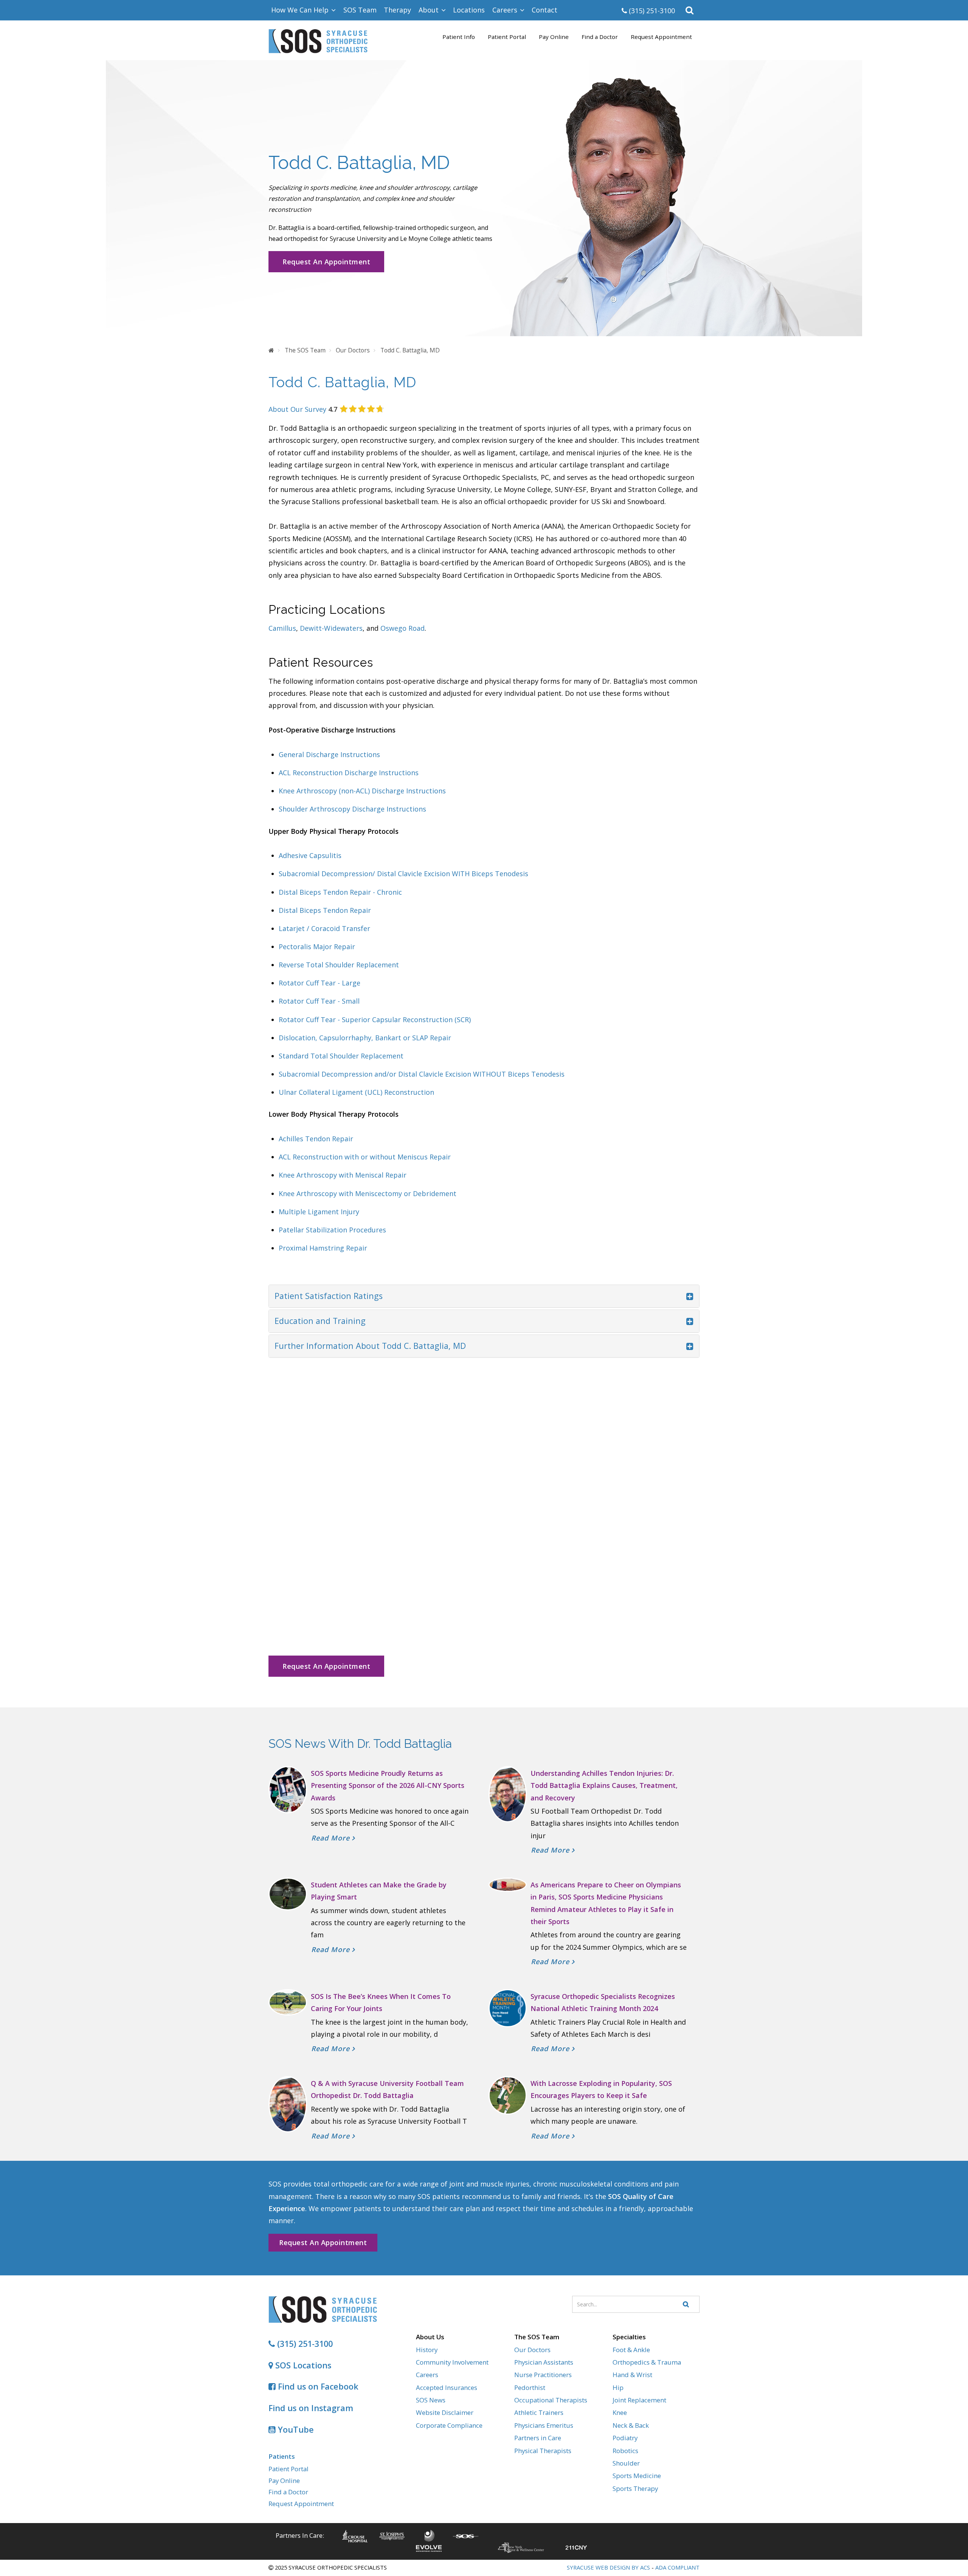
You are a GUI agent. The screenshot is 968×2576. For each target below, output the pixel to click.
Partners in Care (538, 2438)
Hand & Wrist (632, 2375)
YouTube (295, 2429)
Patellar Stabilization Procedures (332, 1230)
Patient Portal (507, 37)
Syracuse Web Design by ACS (608, 2567)
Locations (469, 10)
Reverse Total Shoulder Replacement (339, 965)
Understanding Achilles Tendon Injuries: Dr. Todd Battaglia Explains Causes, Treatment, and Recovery (604, 1785)
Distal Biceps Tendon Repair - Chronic (340, 892)
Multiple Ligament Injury (319, 1212)
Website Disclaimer (445, 2412)
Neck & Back (631, 2425)
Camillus (282, 628)
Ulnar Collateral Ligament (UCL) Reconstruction (356, 1092)
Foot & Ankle (631, 2350)
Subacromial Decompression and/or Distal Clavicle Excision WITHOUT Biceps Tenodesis (422, 1074)
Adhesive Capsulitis (310, 855)
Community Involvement (452, 2362)
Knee (620, 2412)
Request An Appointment (326, 262)
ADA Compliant (677, 2567)
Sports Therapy (635, 2488)
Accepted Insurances (447, 2387)
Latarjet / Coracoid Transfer (324, 928)
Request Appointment (661, 37)
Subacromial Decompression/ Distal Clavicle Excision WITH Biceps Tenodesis (403, 874)
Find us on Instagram (311, 2408)
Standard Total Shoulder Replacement (341, 1056)
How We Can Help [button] (301, 10)
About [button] (430, 10)
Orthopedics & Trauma (647, 2362)
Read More (332, 1838)
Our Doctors (532, 2350)
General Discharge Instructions (330, 754)
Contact (544, 10)
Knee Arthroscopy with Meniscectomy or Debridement (368, 1193)
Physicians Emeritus (544, 2425)
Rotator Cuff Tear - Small (319, 1001)
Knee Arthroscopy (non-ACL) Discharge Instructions (362, 791)
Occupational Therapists (551, 2400)
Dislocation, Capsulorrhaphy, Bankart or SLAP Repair (365, 1038)
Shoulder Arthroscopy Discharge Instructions (352, 809)
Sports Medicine (637, 2476)
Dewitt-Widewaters (331, 628)
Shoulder (626, 2463)
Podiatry (625, 2438)
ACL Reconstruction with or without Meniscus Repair (365, 1157)
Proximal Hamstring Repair (323, 1248)
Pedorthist (530, 2387)
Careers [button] (506, 10)
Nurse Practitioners (543, 2375)
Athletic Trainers (539, 2412)
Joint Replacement (639, 2400)
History (427, 2350)
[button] (690, 10)
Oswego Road (403, 628)
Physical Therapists (543, 2451)
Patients (282, 2456)
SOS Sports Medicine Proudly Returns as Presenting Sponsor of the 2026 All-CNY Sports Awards (388, 1785)
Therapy (397, 10)
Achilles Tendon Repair (316, 1139)
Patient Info (459, 37)
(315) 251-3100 (651, 11)
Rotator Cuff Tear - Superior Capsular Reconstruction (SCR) (375, 1020)
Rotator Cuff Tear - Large (320, 983)
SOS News (431, 2400)
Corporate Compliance (449, 2425)
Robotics (625, 2451)
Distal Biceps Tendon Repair (325, 910)
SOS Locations (302, 2365)
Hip (618, 2387)
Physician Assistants (544, 2362)
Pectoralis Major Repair (317, 947)
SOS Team (360, 10)
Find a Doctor (600, 37)
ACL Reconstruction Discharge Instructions (349, 773)
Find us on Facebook (317, 2386)
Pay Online (554, 37)
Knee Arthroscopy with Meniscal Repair (343, 1175)
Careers (427, 2375)
